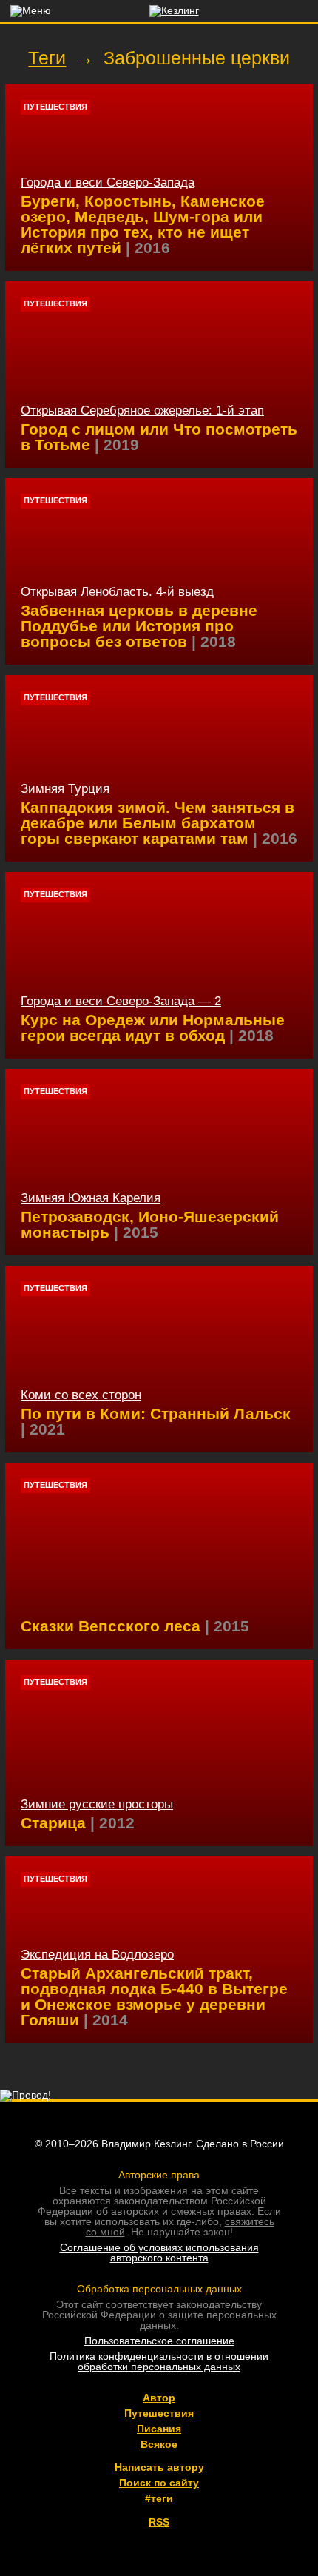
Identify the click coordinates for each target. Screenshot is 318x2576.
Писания (159, 2429)
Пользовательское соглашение (159, 2341)
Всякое (159, 2444)
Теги (47, 58)
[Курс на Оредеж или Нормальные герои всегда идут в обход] (159, 965)
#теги (159, 2498)
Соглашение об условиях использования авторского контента (159, 2253)
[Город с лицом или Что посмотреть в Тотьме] (159, 375)
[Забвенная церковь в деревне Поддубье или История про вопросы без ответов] (159, 571)
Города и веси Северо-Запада (108, 182)
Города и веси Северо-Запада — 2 (121, 1001)
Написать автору (159, 2467)
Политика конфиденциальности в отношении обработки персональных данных (159, 2361)
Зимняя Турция (65, 789)
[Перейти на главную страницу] (159, 10)
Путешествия (55, 107)
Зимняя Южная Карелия (91, 1198)
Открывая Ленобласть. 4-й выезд (117, 592)
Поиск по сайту (159, 2483)
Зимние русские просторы (97, 1804)
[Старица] (159, 1753)
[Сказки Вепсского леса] (159, 1556)
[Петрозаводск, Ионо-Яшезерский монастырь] (159, 1162)
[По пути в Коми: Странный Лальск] (159, 1359)
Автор (159, 2398)
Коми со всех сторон (81, 1395)
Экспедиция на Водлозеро (97, 1955)
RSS (159, 2522)
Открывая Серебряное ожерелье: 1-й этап (142, 410)
